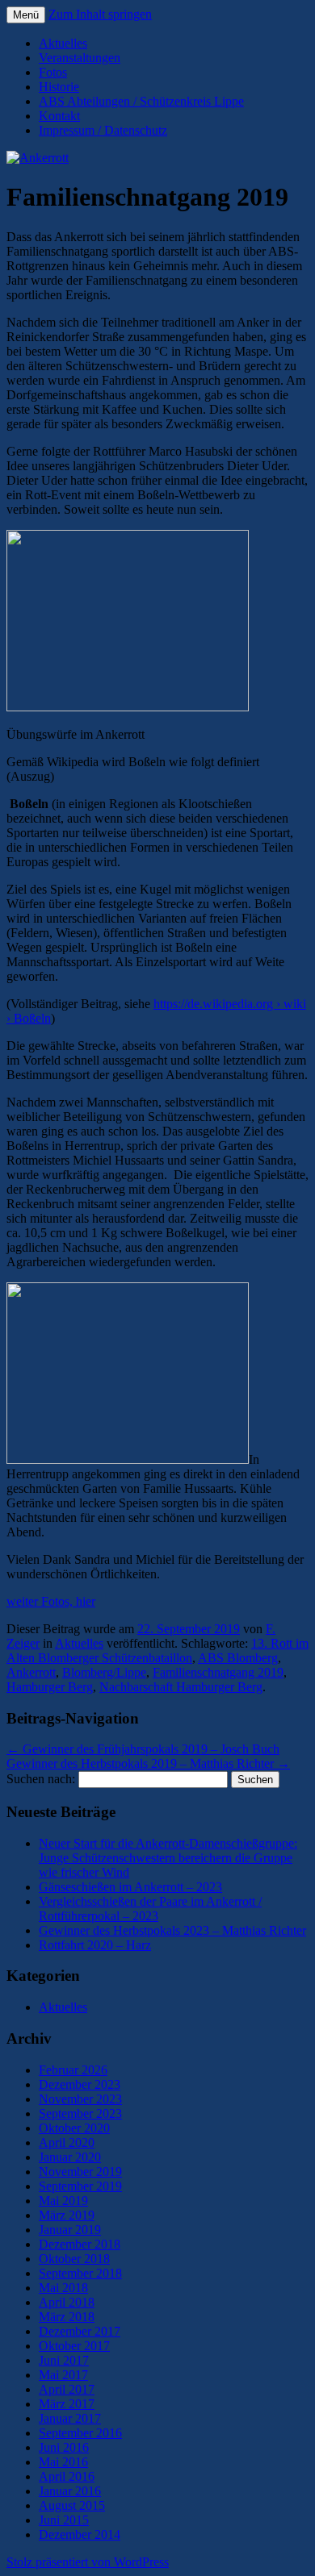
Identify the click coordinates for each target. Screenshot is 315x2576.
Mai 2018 (63, 2288)
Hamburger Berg (50, 1687)
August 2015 (72, 2505)
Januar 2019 (70, 2230)
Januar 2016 (70, 2491)
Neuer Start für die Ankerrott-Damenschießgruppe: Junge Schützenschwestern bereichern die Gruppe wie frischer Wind (168, 1858)
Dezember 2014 (80, 2534)
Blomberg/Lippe (104, 1672)
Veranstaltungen (80, 58)
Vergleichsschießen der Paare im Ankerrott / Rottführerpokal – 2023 (150, 1909)
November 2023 (80, 2099)
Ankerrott (31, 1672)
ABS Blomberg (238, 1658)
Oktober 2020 (74, 2128)
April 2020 (67, 2142)
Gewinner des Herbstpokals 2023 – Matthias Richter (172, 1930)
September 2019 (80, 2186)
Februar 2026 (73, 2070)
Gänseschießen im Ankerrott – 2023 (130, 1887)
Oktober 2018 (74, 2259)
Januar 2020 (70, 2157)
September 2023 (80, 2113)
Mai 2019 (63, 2201)
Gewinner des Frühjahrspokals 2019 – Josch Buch (143, 1749)
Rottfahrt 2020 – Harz (95, 1945)
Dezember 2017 (80, 2331)
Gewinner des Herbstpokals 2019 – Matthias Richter (148, 1763)
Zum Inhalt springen (100, 14)
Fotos (53, 72)
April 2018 (67, 2302)
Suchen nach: (41, 1779)
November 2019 (80, 2172)
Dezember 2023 (80, 2084)
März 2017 (67, 2404)
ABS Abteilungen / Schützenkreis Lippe (141, 101)
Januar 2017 (70, 2418)
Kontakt (59, 116)
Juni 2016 (64, 2447)
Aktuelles (63, 43)
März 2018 (67, 2317)
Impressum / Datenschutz (103, 130)
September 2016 (80, 2433)
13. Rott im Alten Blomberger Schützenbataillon (157, 1651)
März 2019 (67, 2215)
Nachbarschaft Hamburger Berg (181, 1687)
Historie (59, 87)
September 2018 (80, 2273)
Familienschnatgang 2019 (218, 1672)
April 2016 (67, 2476)
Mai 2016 (63, 2462)
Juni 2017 (64, 2360)
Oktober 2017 (74, 2346)
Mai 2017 (63, 2375)
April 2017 (67, 2389)
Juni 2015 (64, 2520)
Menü (26, 15)
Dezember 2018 (80, 2244)
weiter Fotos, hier (51, 1601)
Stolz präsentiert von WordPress (88, 2562)
